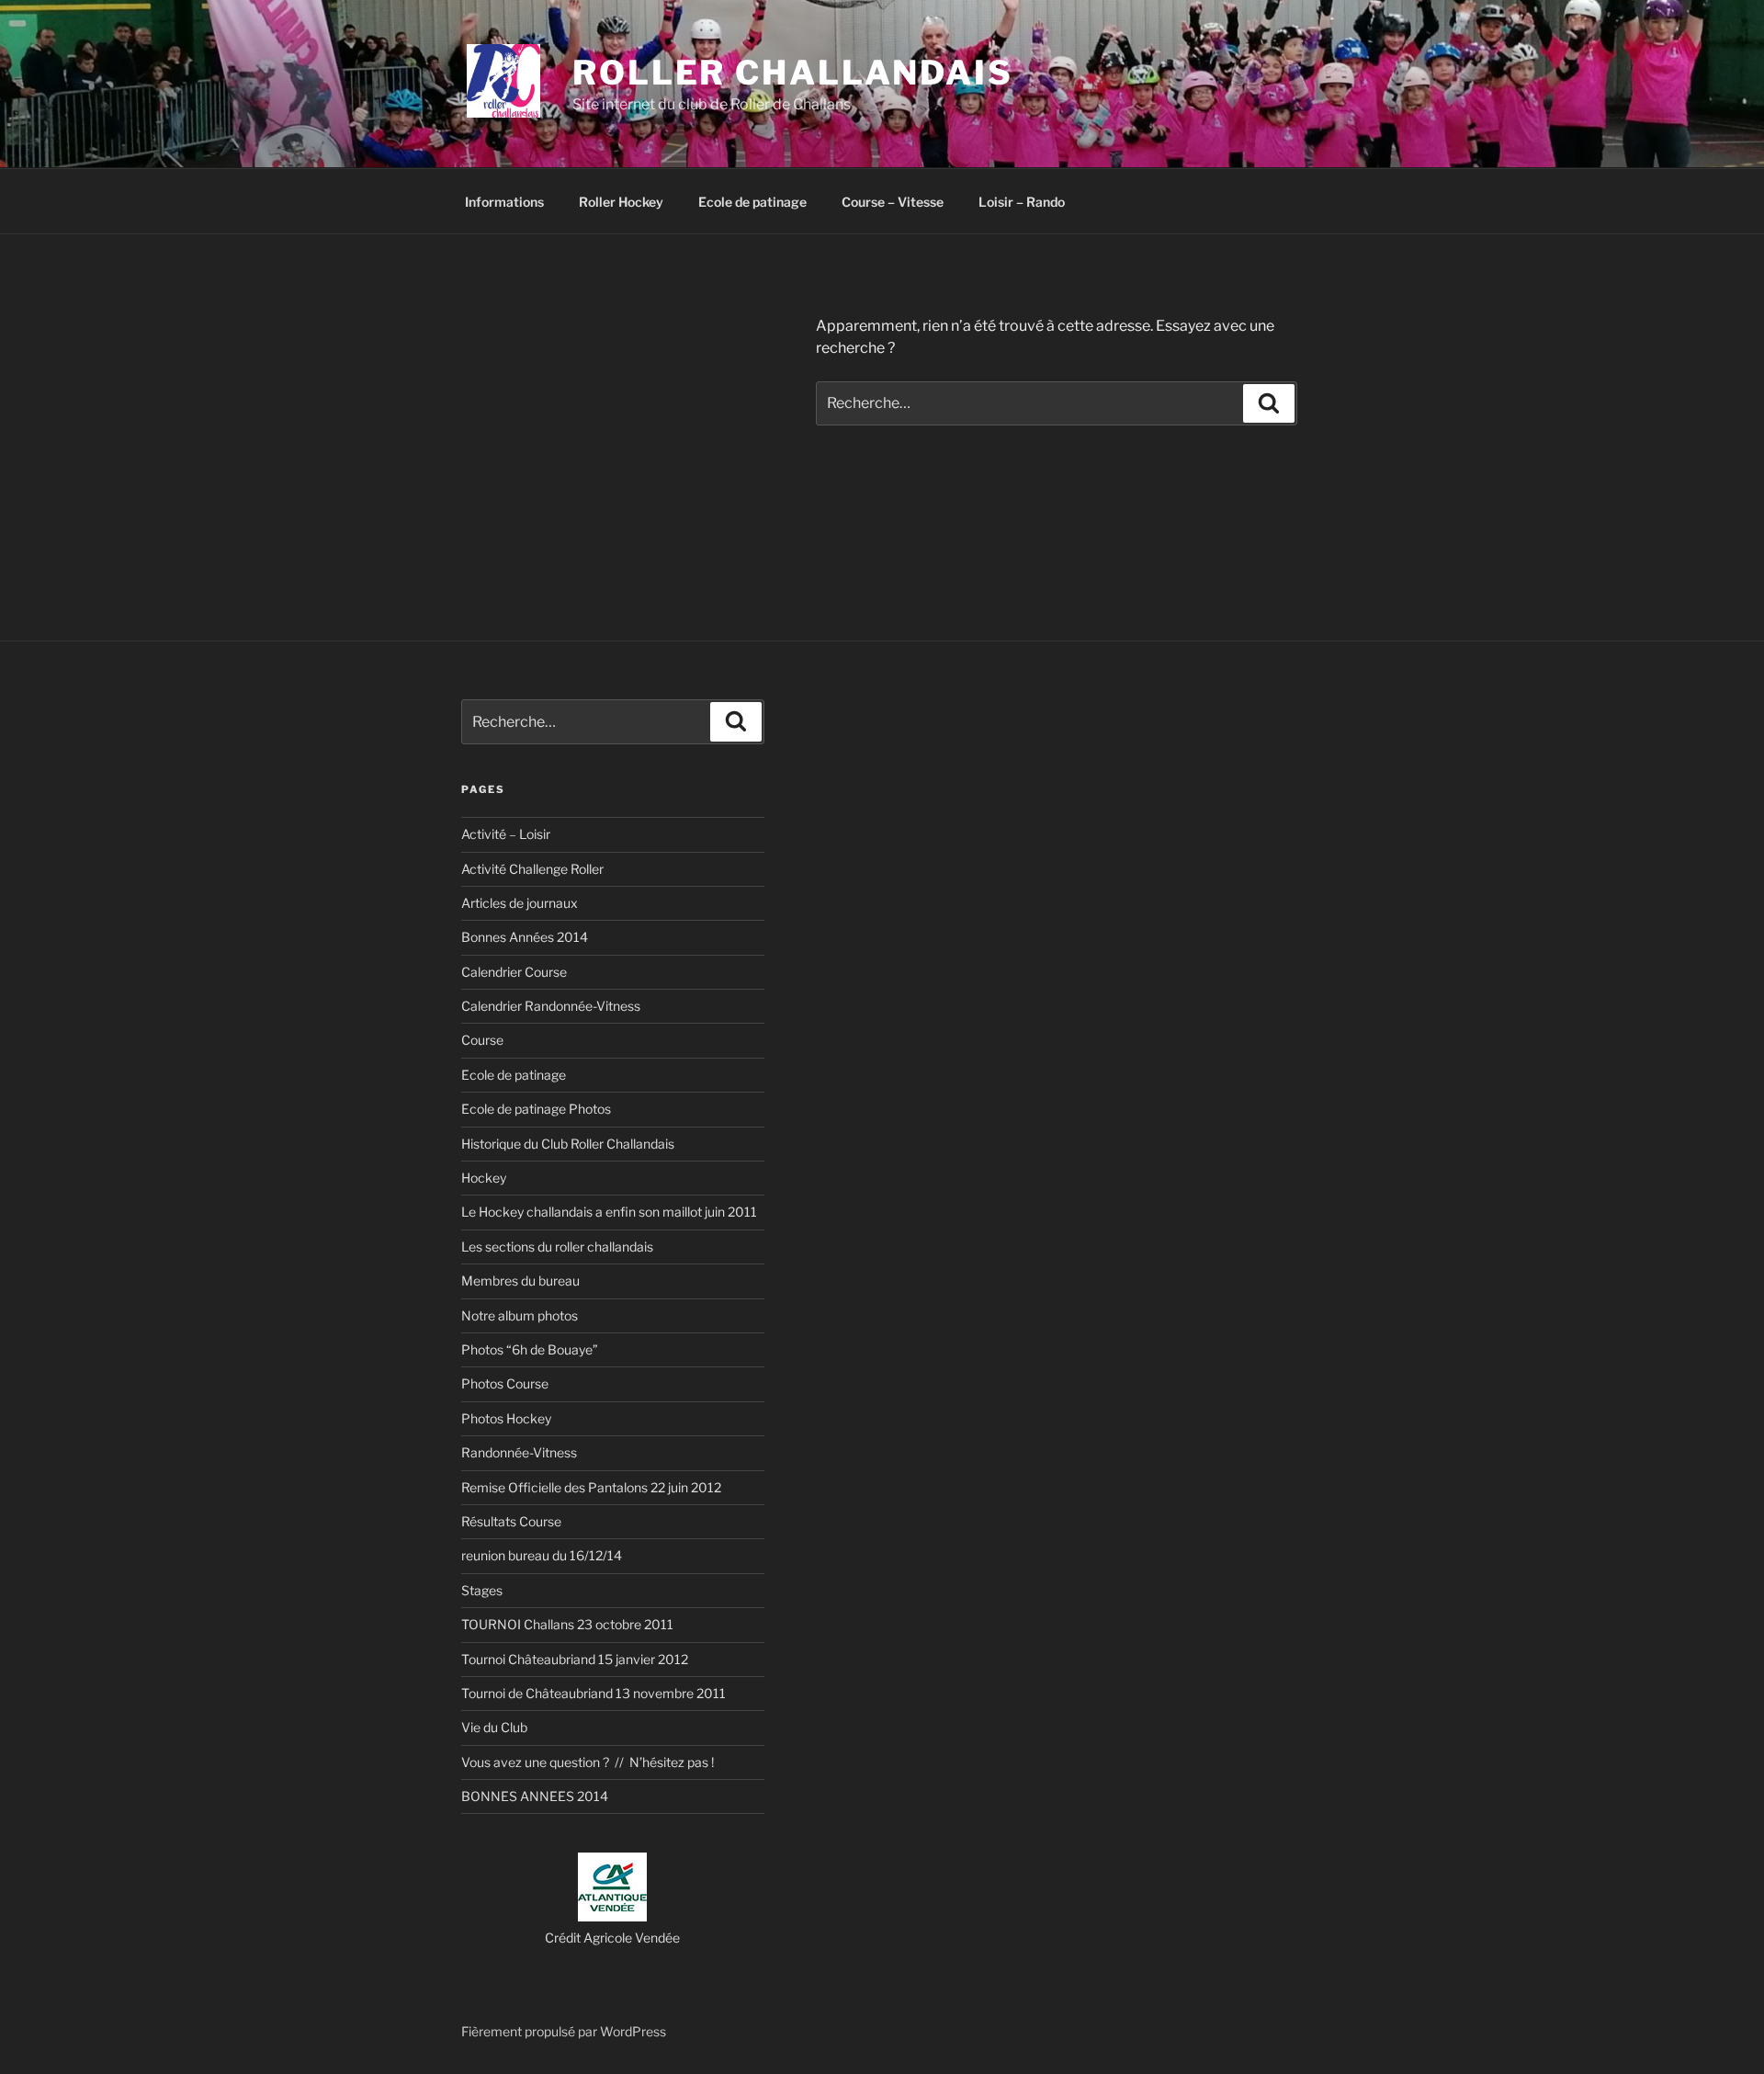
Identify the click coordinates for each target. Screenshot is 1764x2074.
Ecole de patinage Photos (536, 1109)
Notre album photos (520, 1315)
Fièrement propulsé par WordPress (564, 2031)
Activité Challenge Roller (532, 869)
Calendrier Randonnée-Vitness (551, 1006)
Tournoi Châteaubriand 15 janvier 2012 (575, 1659)
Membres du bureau (520, 1281)
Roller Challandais (793, 73)
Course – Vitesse (893, 202)
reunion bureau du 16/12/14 (542, 1555)
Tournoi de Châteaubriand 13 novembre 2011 (594, 1693)
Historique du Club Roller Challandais (568, 1144)
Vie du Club (494, 1727)
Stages (482, 1590)
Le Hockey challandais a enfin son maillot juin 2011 (609, 1212)
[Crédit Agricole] (612, 1916)
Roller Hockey (621, 202)
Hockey (484, 1178)
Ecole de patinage (752, 202)
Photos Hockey (506, 1418)
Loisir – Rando (1022, 202)
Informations (504, 202)
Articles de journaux (520, 903)
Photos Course (505, 1383)
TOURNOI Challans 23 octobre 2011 (567, 1624)
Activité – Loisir (506, 834)
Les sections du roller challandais (557, 1247)
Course (482, 1040)
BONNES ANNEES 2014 (535, 1796)
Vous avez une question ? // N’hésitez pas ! (588, 1762)
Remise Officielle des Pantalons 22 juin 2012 (591, 1487)
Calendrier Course (514, 972)
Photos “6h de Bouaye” (530, 1349)
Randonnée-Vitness (519, 1452)
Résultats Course (511, 1521)
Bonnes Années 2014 (525, 937)
